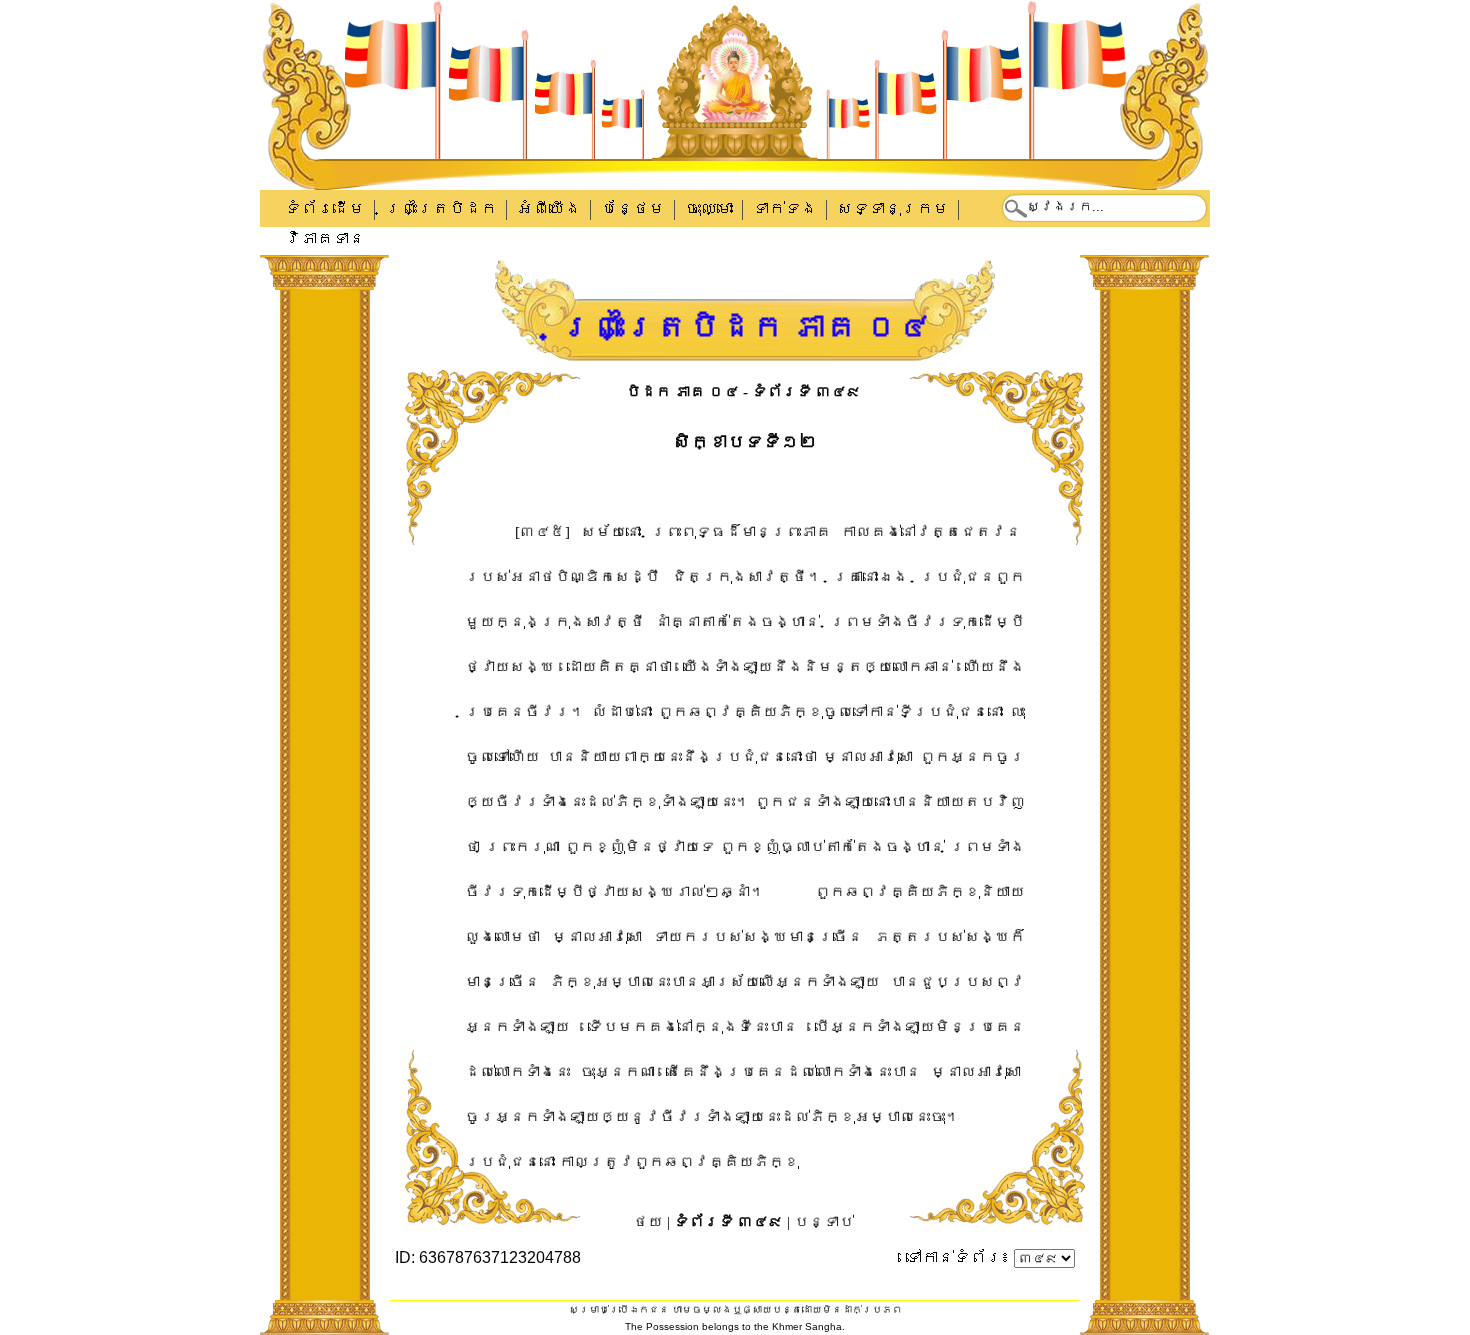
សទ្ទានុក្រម (893, 208)
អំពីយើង (549, 208)
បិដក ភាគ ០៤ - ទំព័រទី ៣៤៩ (743, 392)
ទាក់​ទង (785, 208)
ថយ (648, 1222)
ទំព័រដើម (325, 208)
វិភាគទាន (325, 238)
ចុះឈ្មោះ (709, 208)
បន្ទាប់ (824, 1222)
